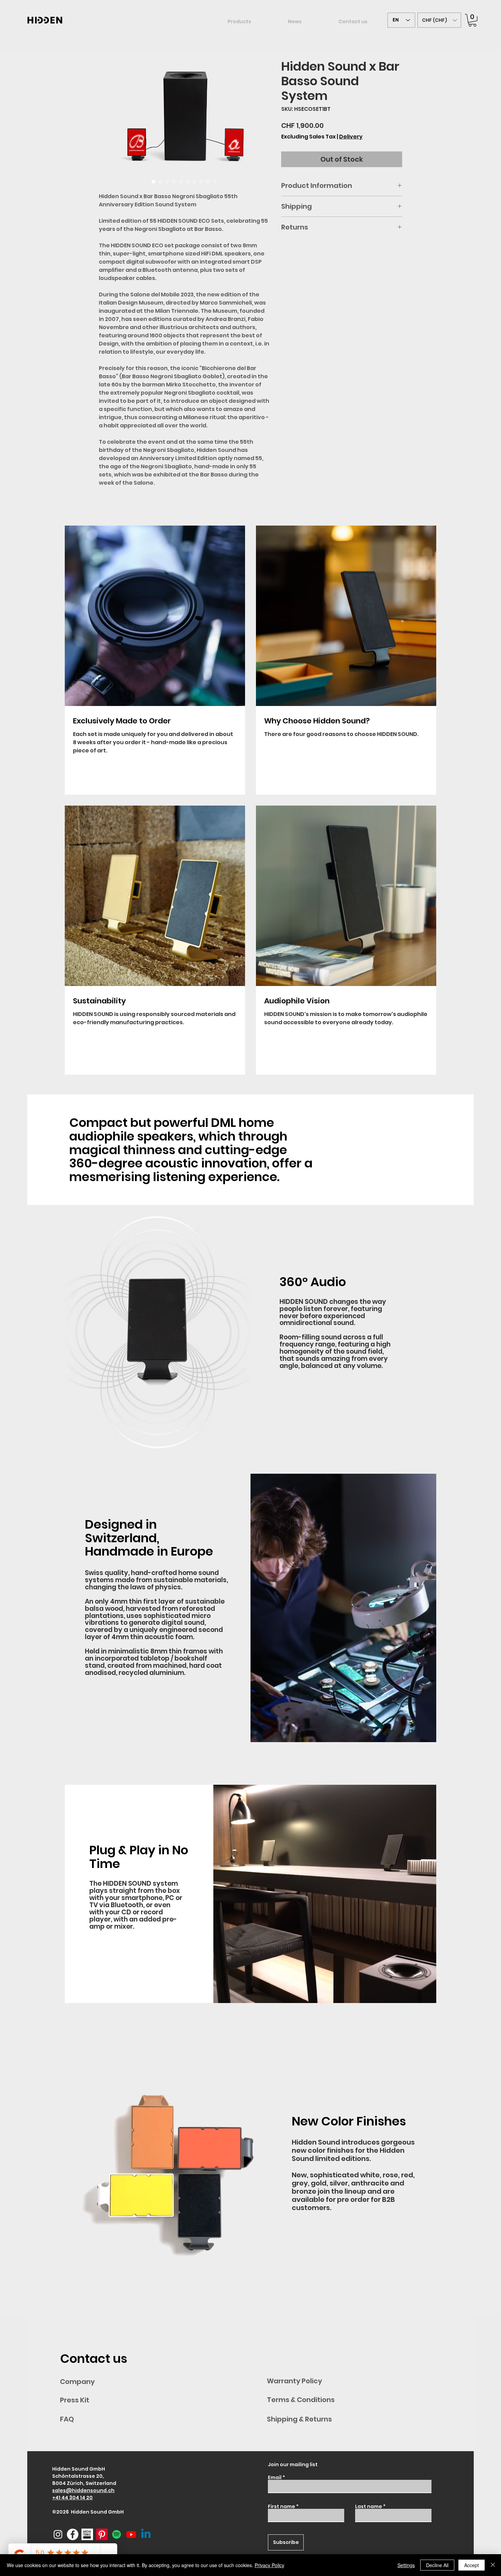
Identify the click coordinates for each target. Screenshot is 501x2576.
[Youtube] (131, 2534)
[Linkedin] (146, 2534)
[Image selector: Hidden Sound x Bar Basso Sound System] (153, 181)
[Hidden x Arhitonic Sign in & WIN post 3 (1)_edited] (87, 2534)
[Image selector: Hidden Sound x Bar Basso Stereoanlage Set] (174, 181)
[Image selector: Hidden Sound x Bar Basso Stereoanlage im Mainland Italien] (181, 181)
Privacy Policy (269, 2565)
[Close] (493, 2565)
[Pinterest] (102, 2534)
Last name (369, 2506)
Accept (472, 2565)
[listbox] (439, 20)
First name (282, 2506)
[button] (439, 20)
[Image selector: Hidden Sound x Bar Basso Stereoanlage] (208, 181)
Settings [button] (406, 2565)
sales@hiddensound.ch (83, 2490)
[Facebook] (73, 2534)
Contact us (94, 2359)
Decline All (437, 2565)
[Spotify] (117, 2534)
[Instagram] (58, 2534)
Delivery (351, 137)
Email (275, 2477)
